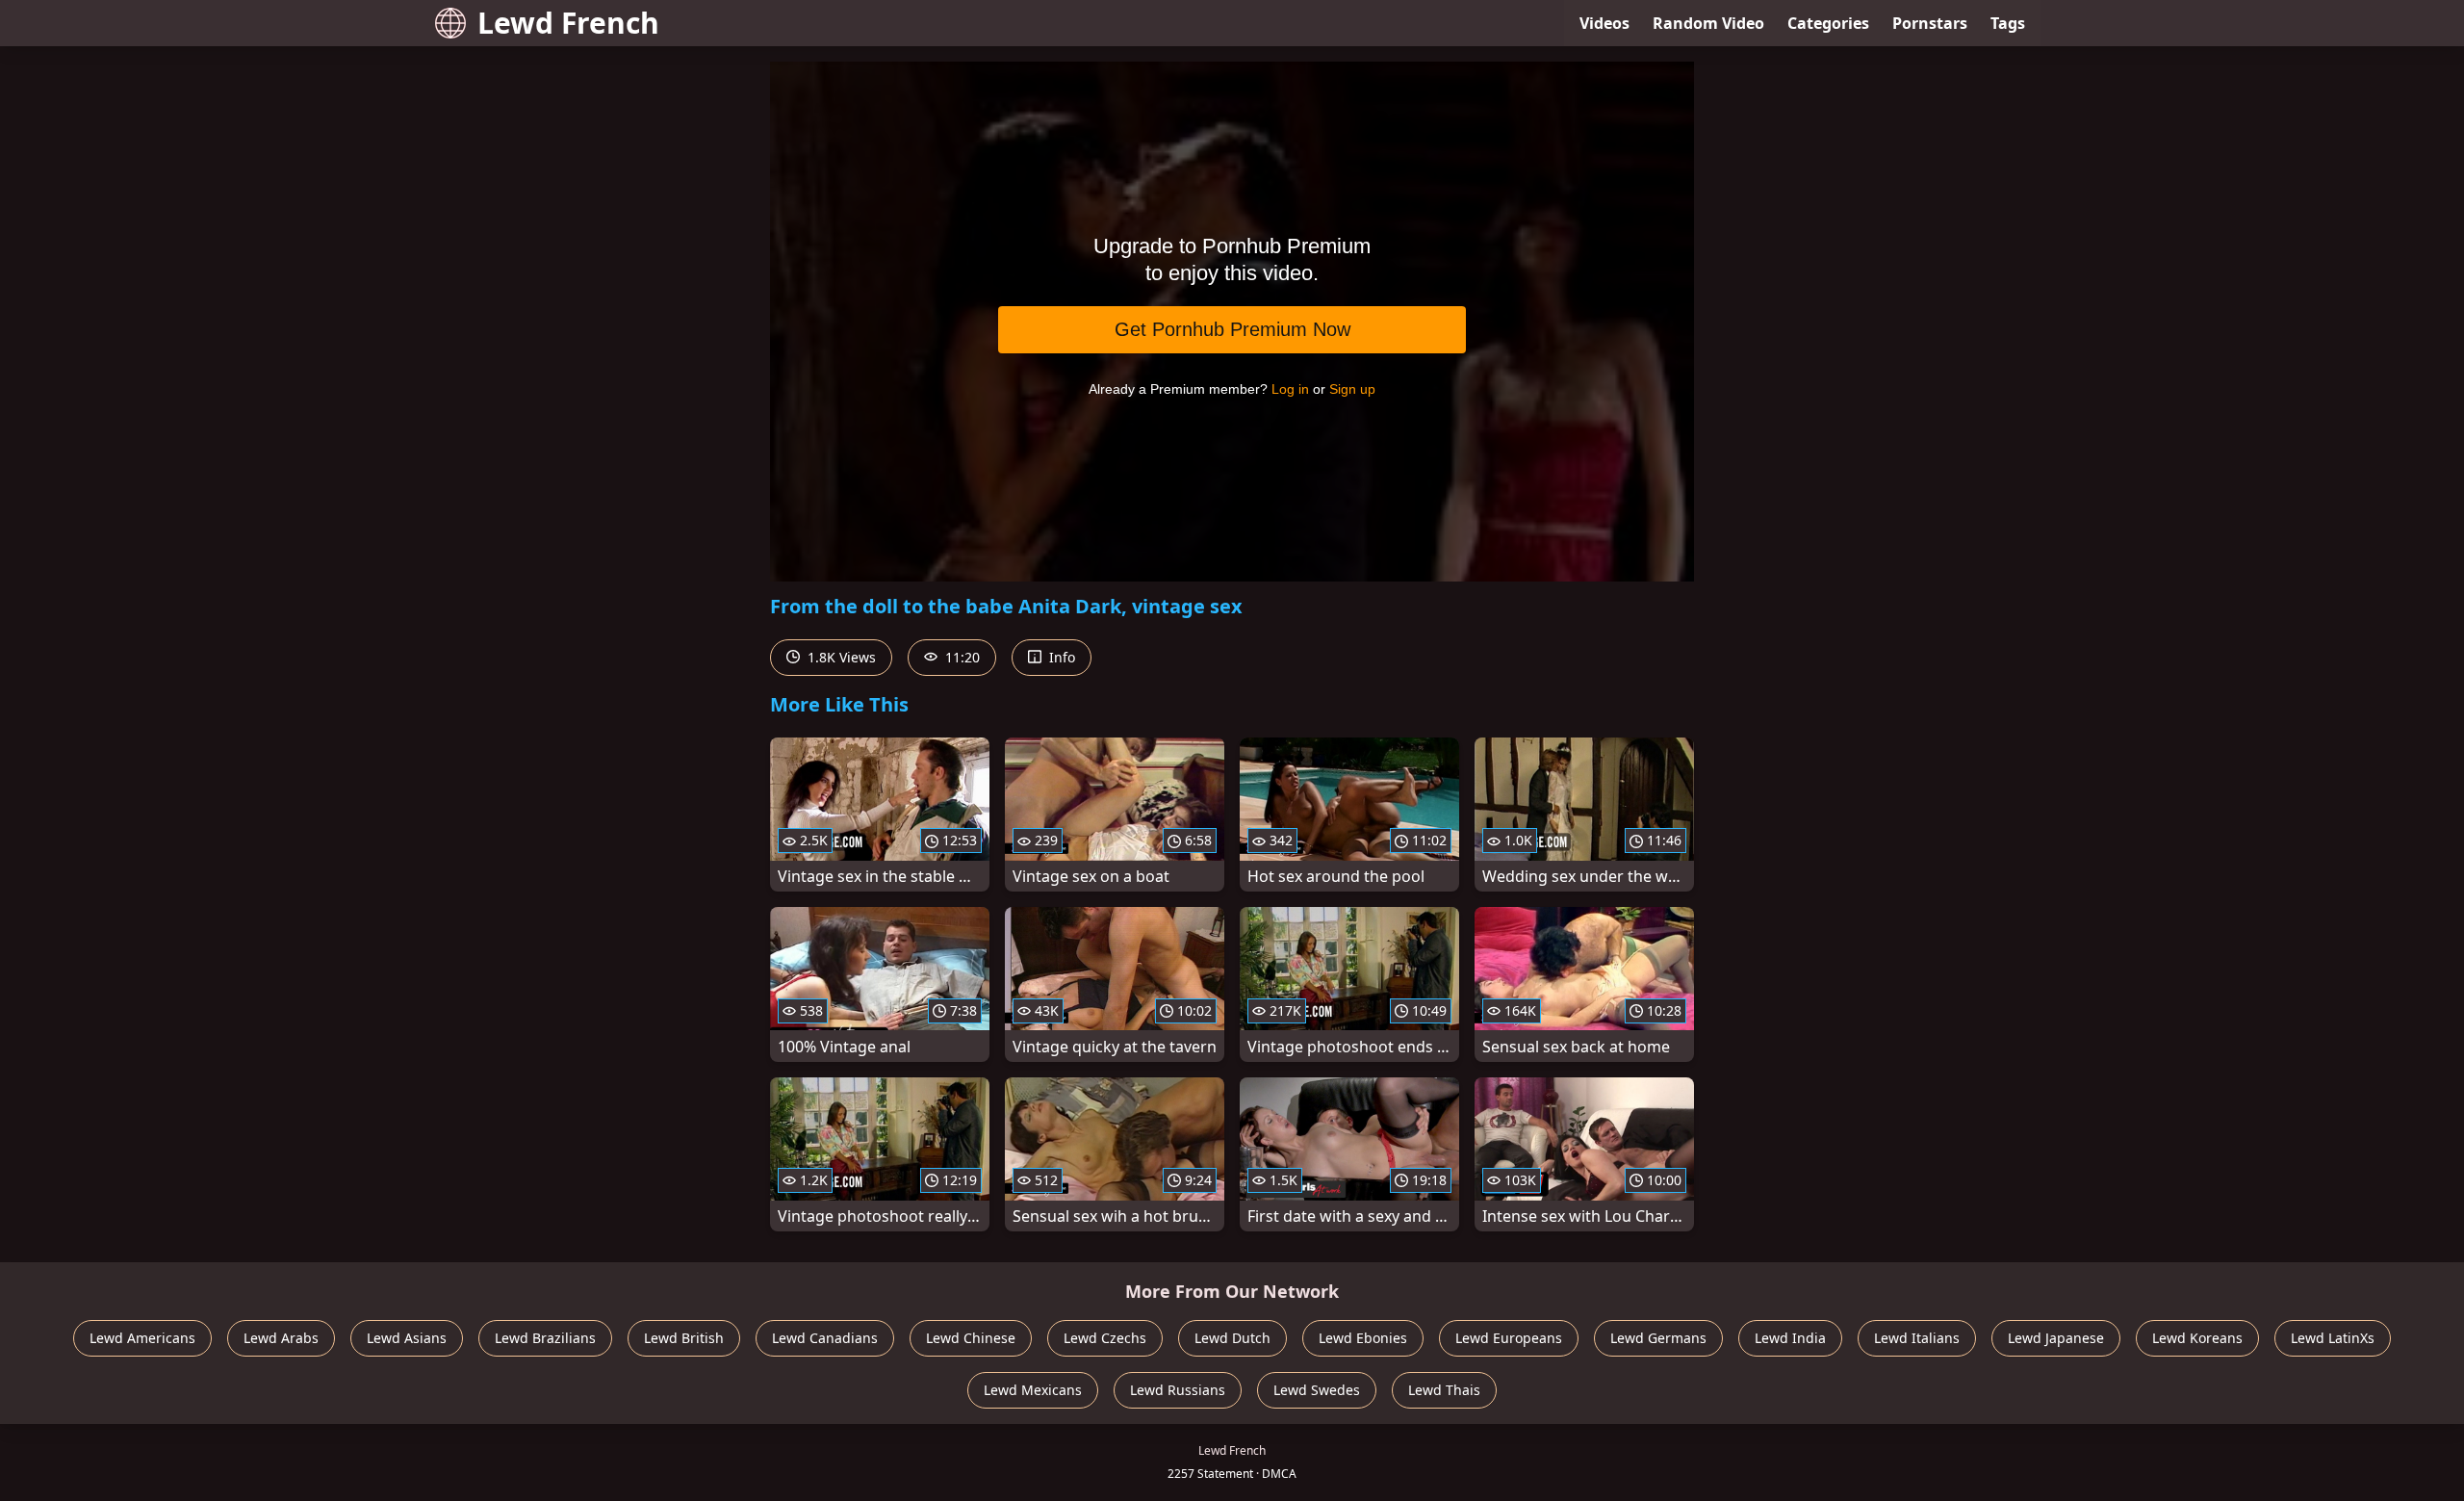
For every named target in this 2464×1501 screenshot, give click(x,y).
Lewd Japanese (2056, 1338)
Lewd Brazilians (545, 1338)
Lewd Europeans (1509, 1338)
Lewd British (684, 1338)
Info (1060, 657)
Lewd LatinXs (2333, 1338)
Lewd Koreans (2197, 1338)
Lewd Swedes (1317, 1390)
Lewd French (568, 23)
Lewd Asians (407, 1338)
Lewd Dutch (1232, 1338)
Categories (1828, 23)
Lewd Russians (1178, 1390)
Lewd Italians (1917, 1338)
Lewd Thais (1444, 1390)
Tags (2008, 23)
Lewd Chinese (971, 1338)
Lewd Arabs (281, 1338)
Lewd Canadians (825, 1338)
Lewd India (1790, 1338)
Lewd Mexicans (1033, 1390)
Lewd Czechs (1105, 1338)
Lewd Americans (142, 1338)
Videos (1604, 23)
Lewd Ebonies (1363, 1338)
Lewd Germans (1658, 1338)
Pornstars (1930, 23)
